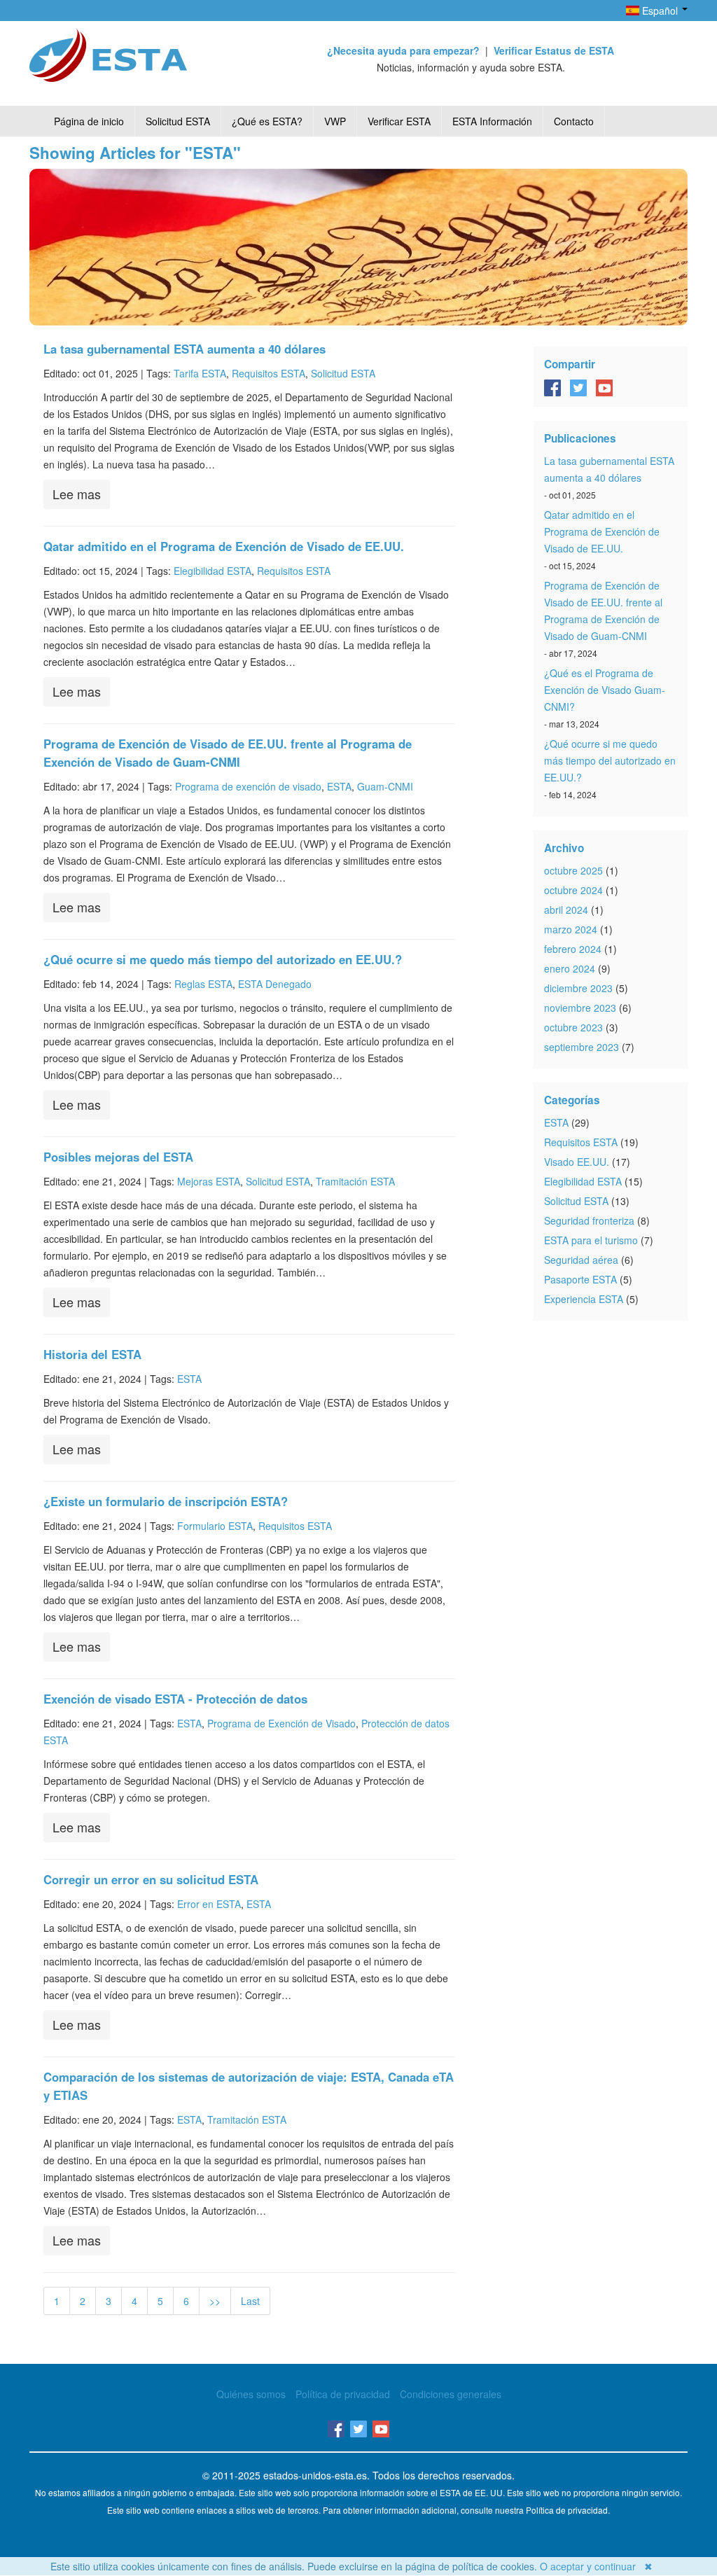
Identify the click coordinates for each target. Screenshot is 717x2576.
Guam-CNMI (385, 786)
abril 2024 (566, 910)
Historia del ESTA (92, 1354)
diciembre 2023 (578, 988)
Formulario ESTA (215, 1526)
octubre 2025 (573, 870)
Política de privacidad (343, 2394)
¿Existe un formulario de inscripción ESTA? (166, 1501)
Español (660, 11)
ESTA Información (492, 121)
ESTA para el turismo (591, 1240)
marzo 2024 (571, 929)
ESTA (339, 786)
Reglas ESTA (203, 984)
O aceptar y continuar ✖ (596, 2566)
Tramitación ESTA (355, 1181)
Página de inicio (89, 121)
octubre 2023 (573, 1027)
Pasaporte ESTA (580, 1279)
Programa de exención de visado (248, 786)
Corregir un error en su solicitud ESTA (151, 1879)
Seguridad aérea (581, 1260)
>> (215, 2301)
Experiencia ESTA (584, 1299)
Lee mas (77, 494)
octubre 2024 (573, 890)
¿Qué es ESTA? (267, 121)
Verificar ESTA (399, 121)
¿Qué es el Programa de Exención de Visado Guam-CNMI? (605, 690)
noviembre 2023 (580, 1008)
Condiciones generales (451, 2394)
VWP (335, 121)
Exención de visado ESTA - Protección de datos (175, 1699)
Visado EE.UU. (577, 1162)
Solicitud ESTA (178, 121)
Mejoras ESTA (209, 1181)
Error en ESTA (209, 1904)
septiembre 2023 (582, 1047)
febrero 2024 (573, 949)
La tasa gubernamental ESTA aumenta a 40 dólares (185, 349)
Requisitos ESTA (269, 373)
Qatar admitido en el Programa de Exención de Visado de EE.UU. (224, 546)
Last (250, 2301)
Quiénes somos (251, 2394)
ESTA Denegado (275, 984)
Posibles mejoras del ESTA (118, 1157)
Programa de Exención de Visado (281, 1723)
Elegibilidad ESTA (213, 571)
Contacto (574, 121)
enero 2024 (570, 968)
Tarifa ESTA (200, 373)
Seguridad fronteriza (589, 1220)
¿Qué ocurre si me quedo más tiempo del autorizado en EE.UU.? (223, 959)
